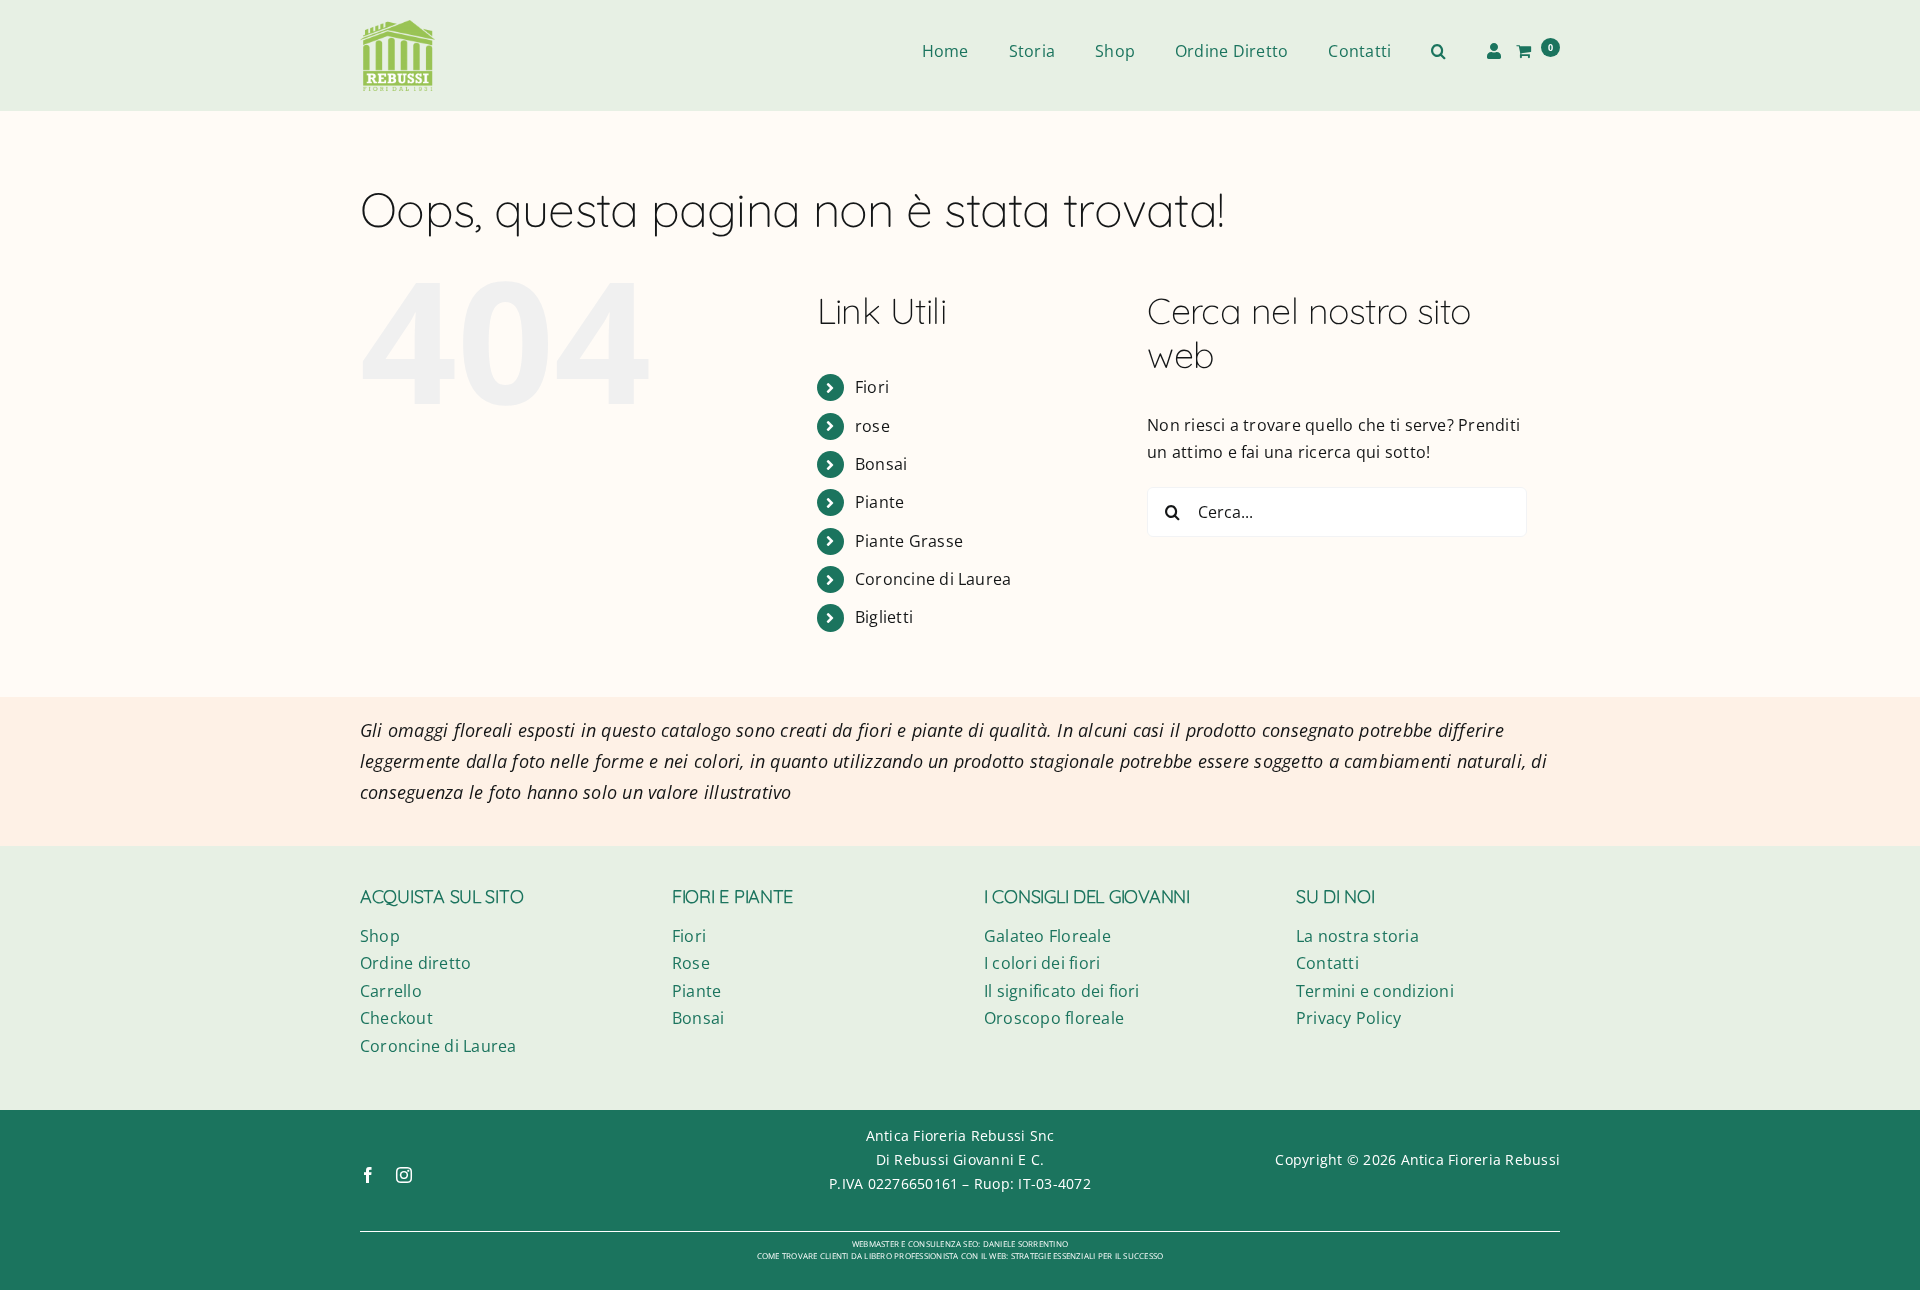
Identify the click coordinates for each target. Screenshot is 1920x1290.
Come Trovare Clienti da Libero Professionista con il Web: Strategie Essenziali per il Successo (960, 1255)
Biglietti (884, 617)
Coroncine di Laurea (933, 579)
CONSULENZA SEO (943, 1243)
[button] (1438, 52)
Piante (879, 502)
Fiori (872, 387)
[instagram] (404, 1175)
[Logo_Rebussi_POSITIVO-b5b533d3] (397, 28)
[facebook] (368, 1175)
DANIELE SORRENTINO (1025, 1243)
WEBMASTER (875, 1243)
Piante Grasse (909, 541)
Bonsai (881, 464)
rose (872, 426)
